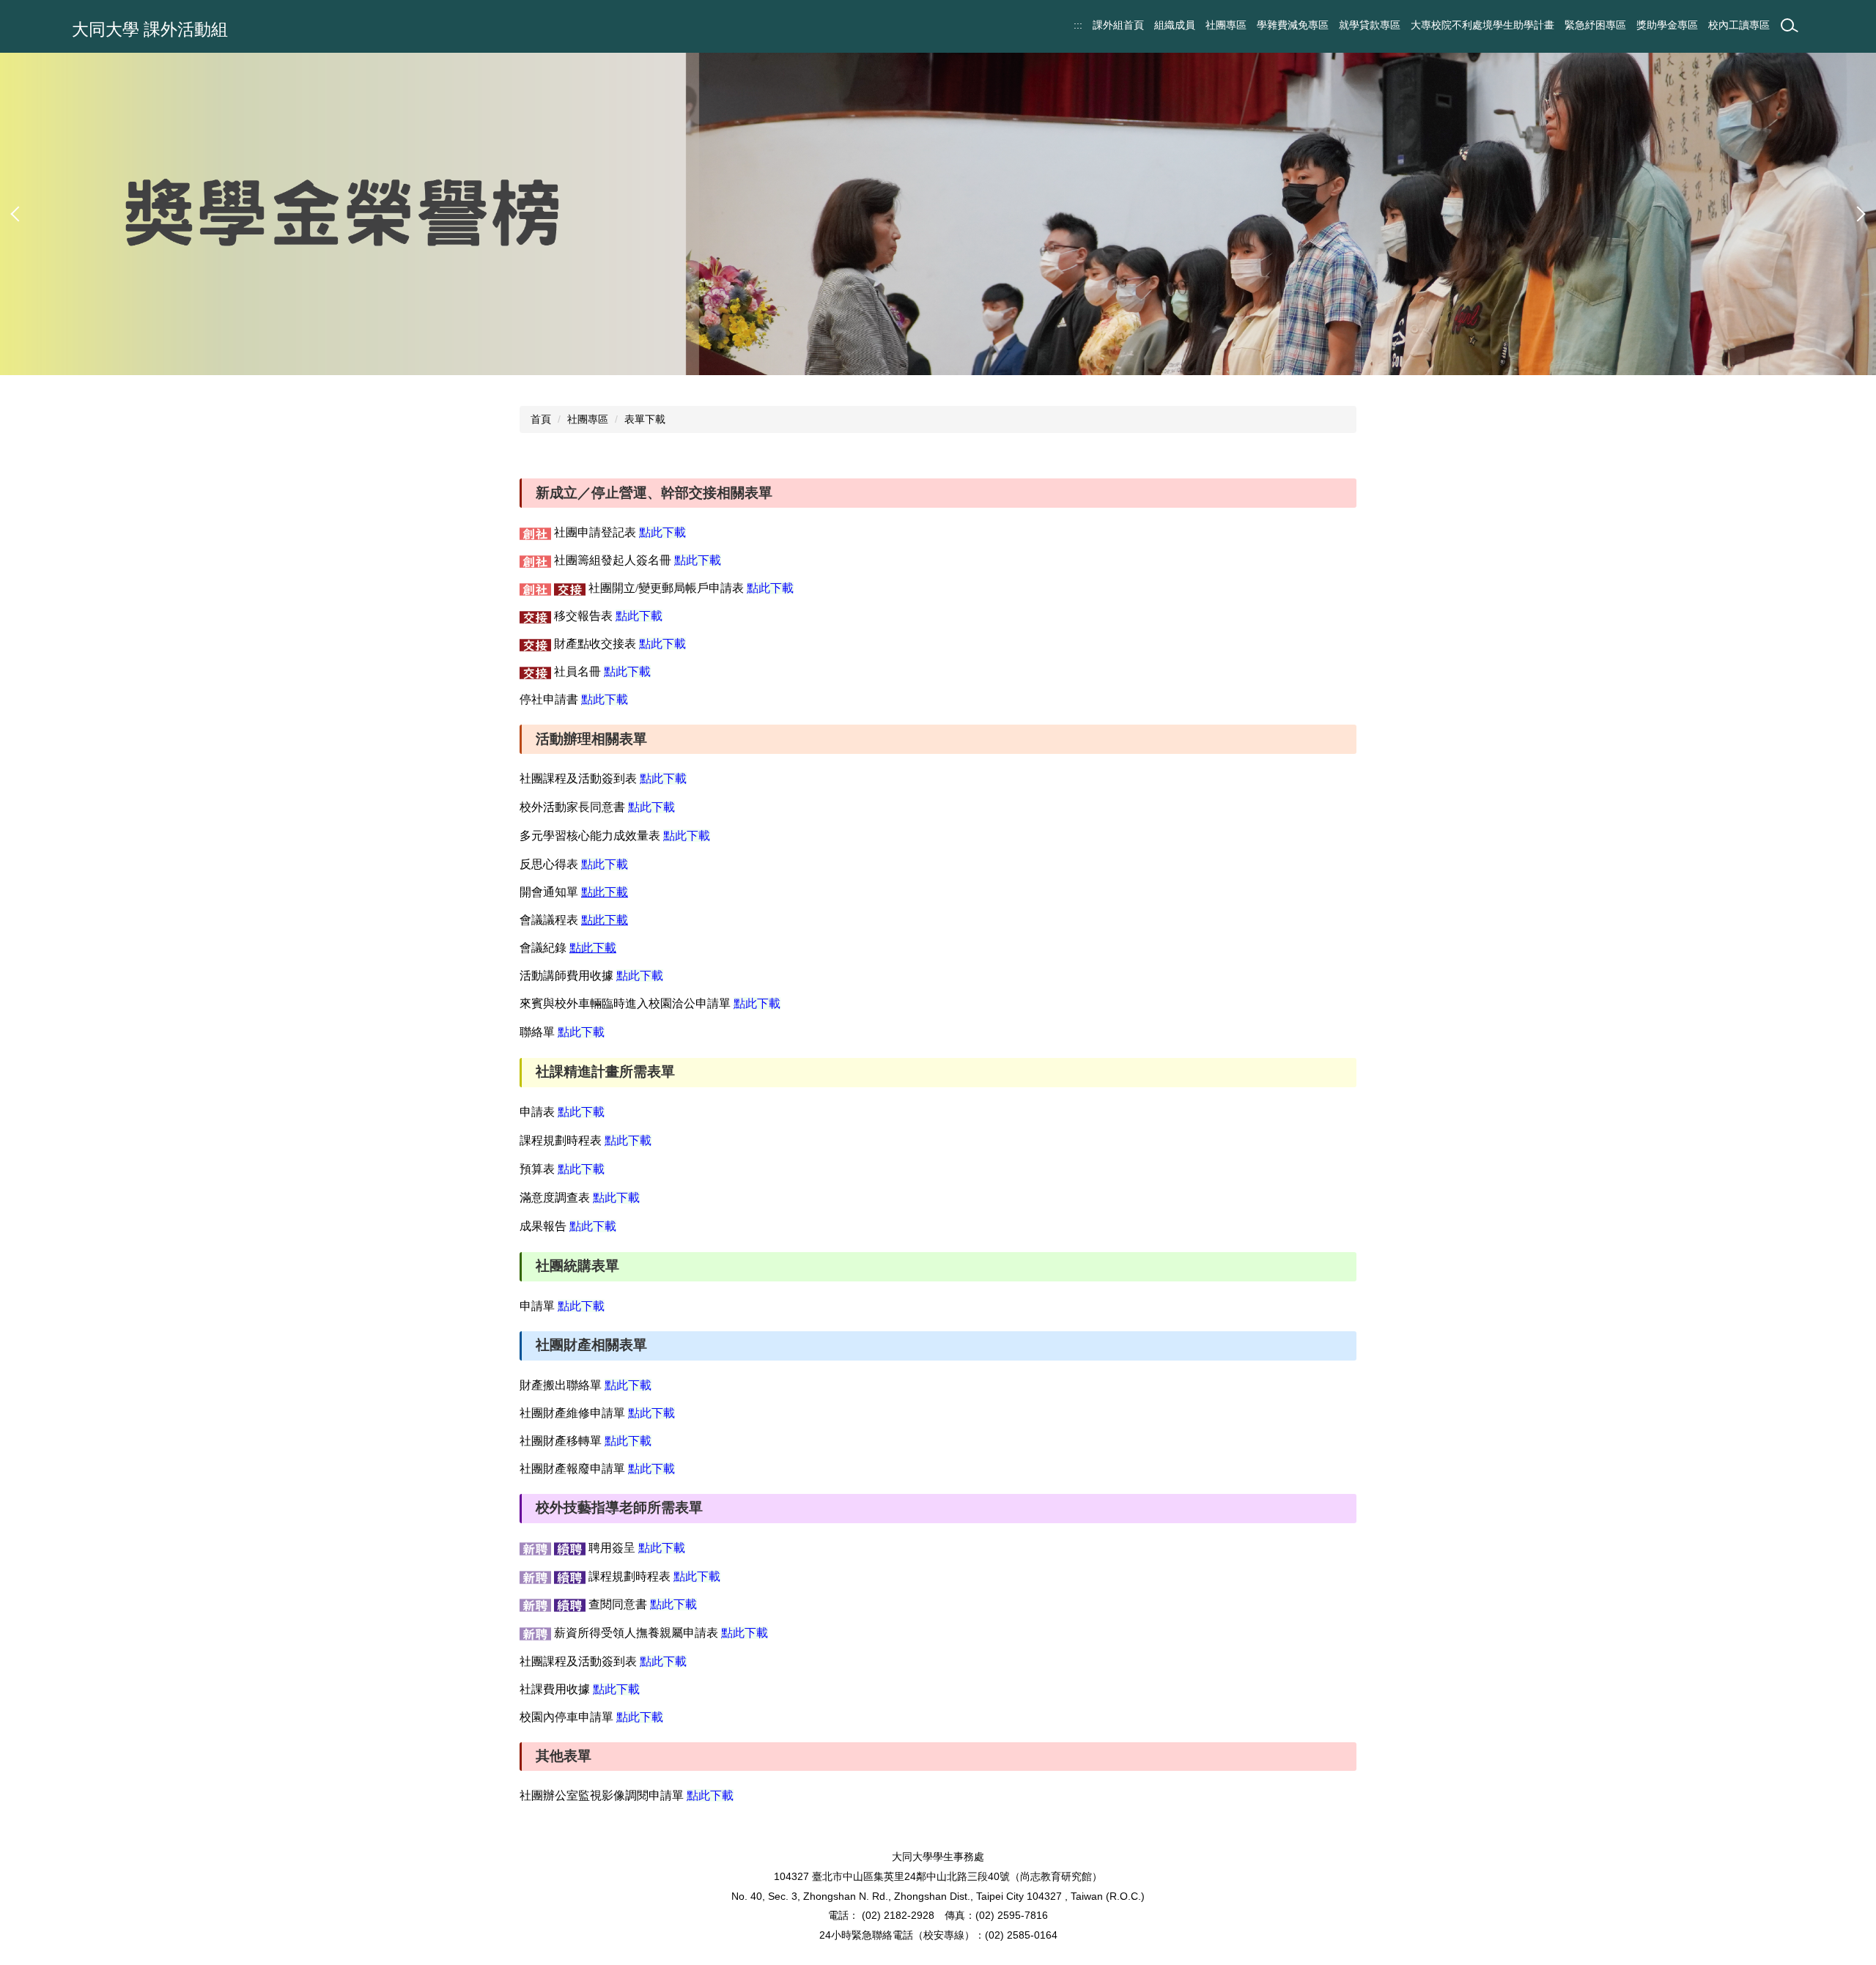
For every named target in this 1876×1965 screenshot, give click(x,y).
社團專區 (588, 419)
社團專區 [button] (1226, 25)
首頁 (541, 419)
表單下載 (645, 419)
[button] (18, 214)
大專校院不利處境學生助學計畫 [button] (1482, 25)
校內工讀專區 (1739, 25)
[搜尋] (1790, 26)
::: (1078, 25)
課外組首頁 (1118, 25)
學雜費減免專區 (1293, 25)
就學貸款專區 (1370, 25)
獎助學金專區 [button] (1667, 25)
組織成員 (1175, 25)
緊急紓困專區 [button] (1595, 25)
